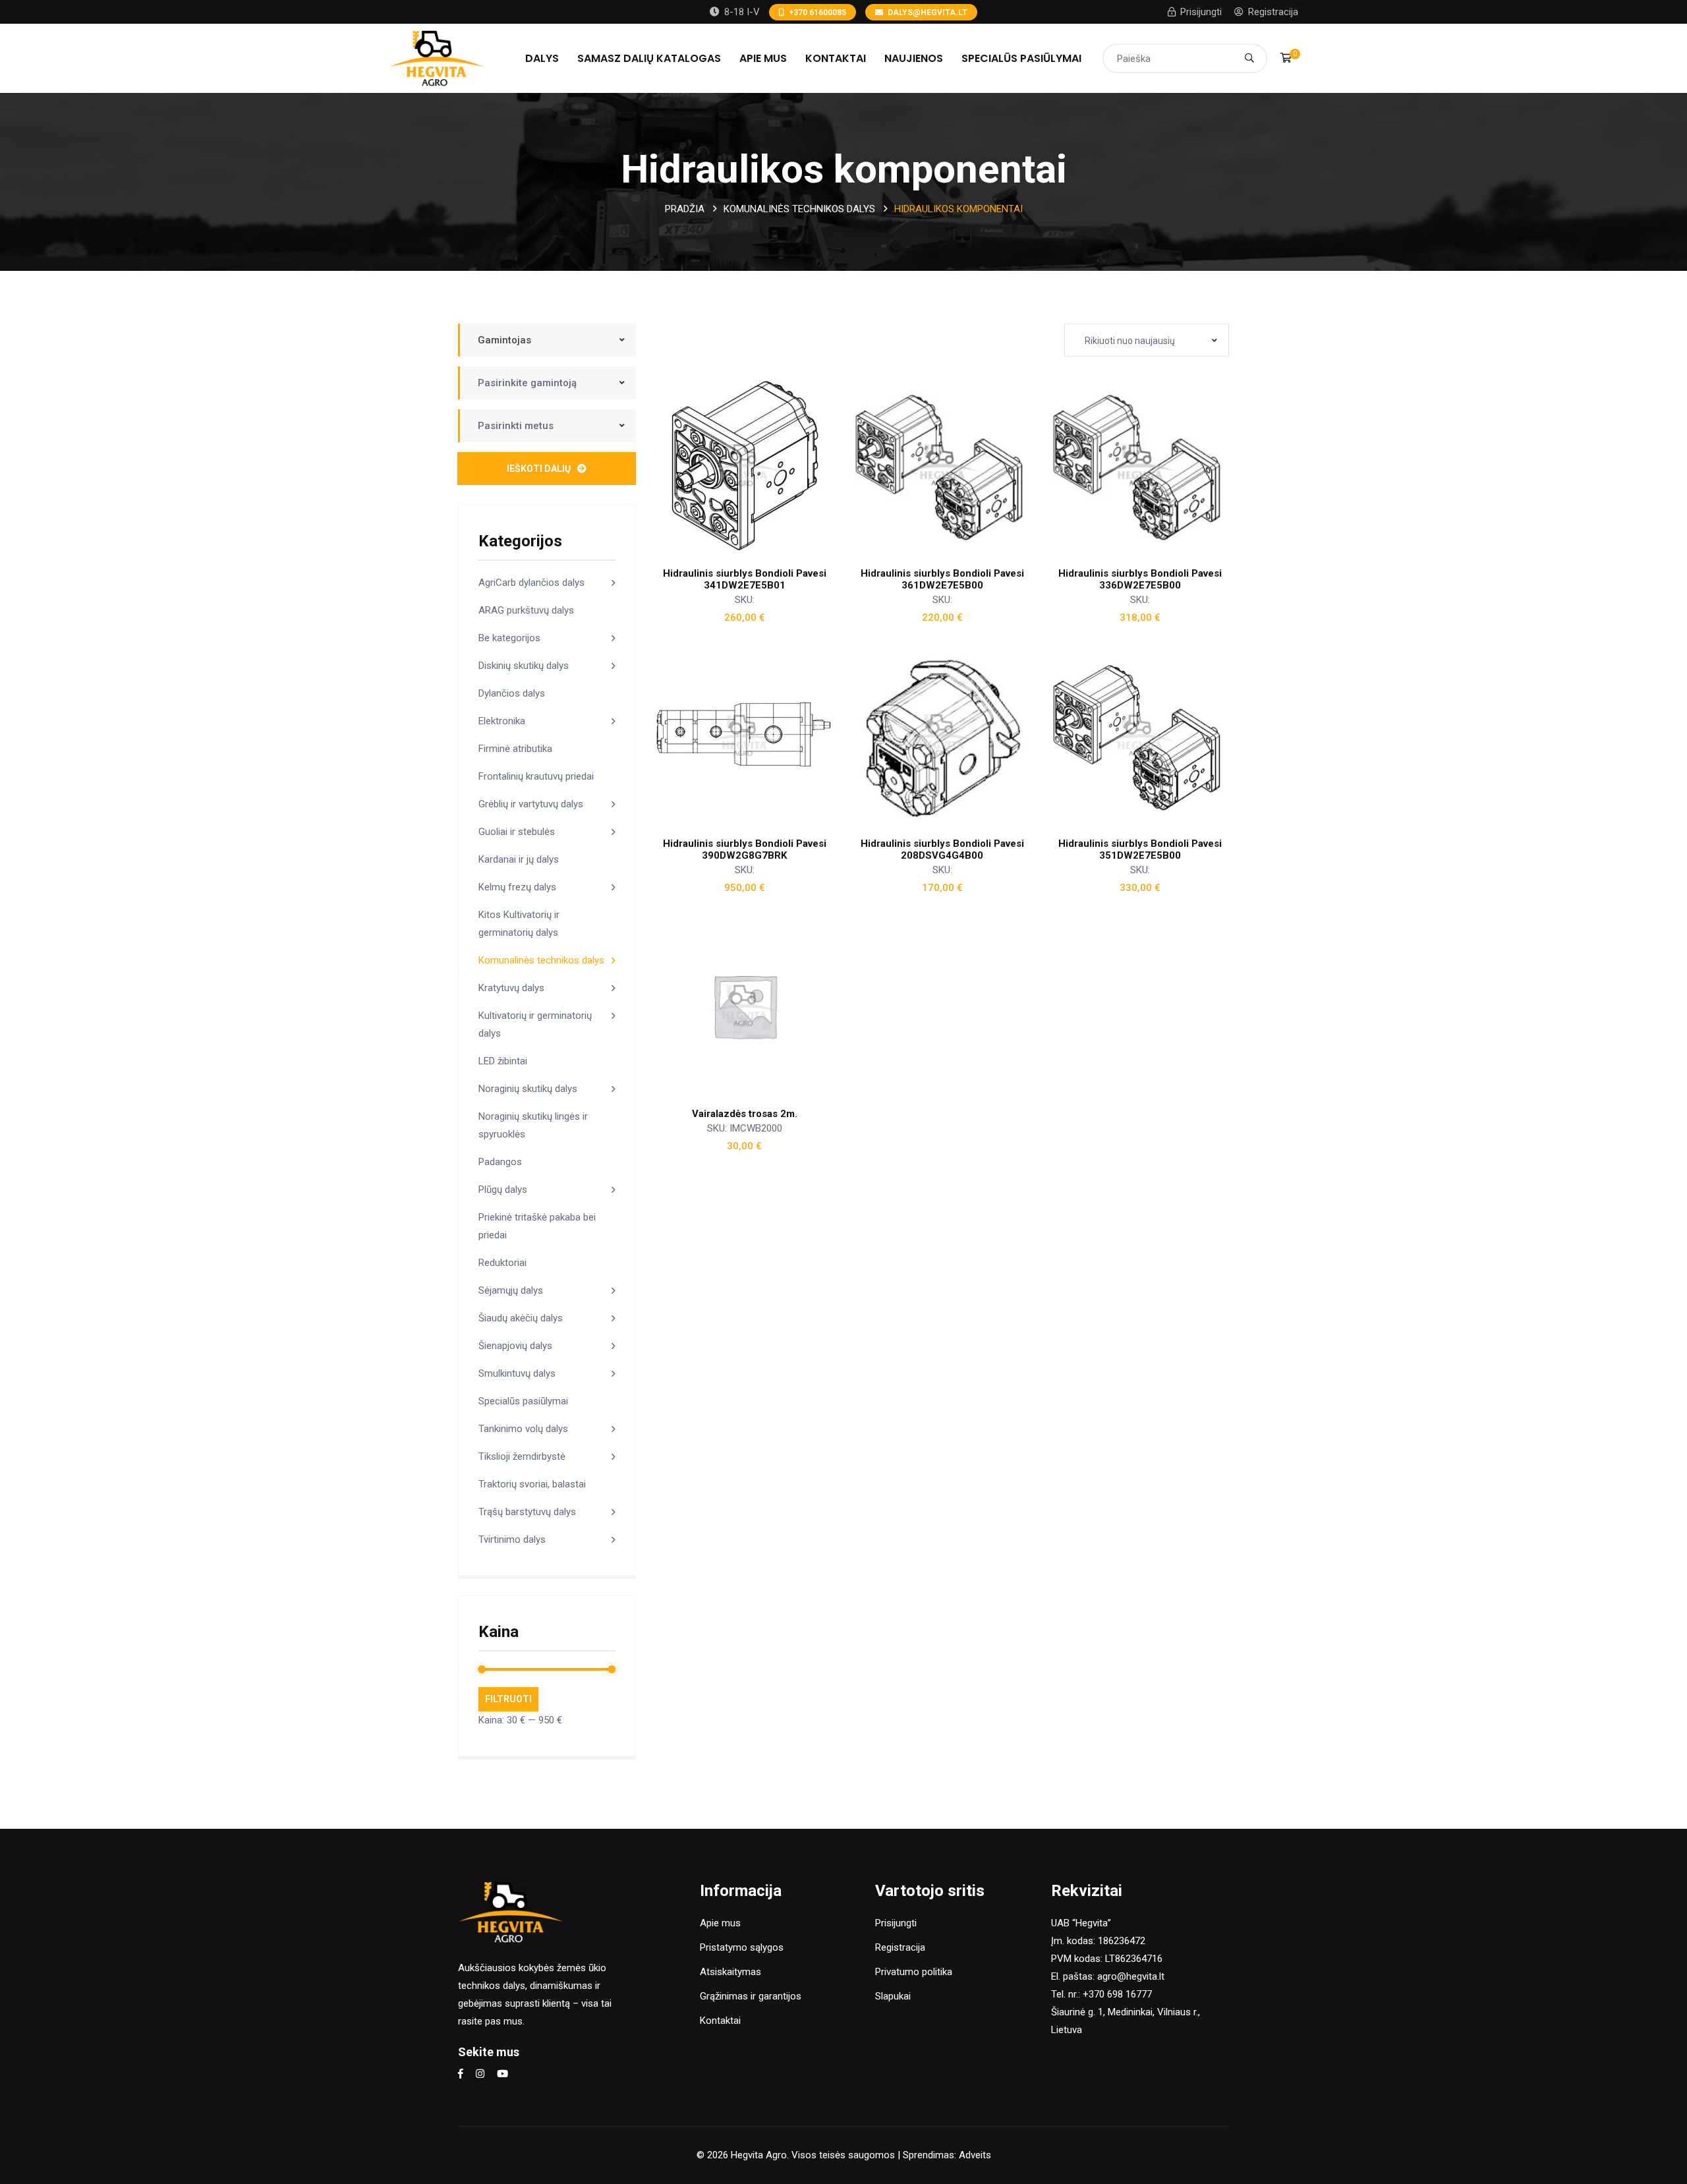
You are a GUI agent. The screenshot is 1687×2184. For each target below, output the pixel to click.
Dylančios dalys (512, 693)
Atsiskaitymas (730, 1972)
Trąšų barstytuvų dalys (527, 1512)
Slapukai (893, 1996)
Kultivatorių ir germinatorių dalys (535, 1024)
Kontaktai (836, 58)
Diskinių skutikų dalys (524, 666)
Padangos (500, 1162)
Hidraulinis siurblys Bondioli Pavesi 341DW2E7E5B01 (745, 579)
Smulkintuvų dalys (517, 1373)
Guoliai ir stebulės (517, 832)
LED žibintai (503, 1061)
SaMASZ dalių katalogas (649, 58)
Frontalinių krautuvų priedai (536, 776)
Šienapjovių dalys (515, 1346)
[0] (1286, 58)
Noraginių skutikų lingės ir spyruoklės (533, 1125)
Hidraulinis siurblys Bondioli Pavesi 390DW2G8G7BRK (745, 849)
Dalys (542, 58)
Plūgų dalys (503, 1190)
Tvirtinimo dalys (512, 1539)
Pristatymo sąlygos (742, 1947)
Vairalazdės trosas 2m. (745, 1114)
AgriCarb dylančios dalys (531, 583)
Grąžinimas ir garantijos (751, 1996)
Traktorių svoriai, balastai (532, 1484)
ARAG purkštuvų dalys (526, 610)
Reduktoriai (502, 1263)
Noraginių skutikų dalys (528, 1089)
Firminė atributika (515, 749)
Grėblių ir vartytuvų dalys (531, 804)
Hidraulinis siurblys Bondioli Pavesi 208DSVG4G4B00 (942, 849)
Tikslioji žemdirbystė (522, 1456)
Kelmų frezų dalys (517, 887)
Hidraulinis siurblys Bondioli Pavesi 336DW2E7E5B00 (1140, 579)
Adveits (975, 2155)
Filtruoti (508, 1699)
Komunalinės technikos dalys (799, 209)
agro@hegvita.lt (1131, 1976)
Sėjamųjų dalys (511, 1290)
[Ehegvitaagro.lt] (437, 57)
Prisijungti (1201, 12)
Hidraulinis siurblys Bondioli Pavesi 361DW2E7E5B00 (942, 579)
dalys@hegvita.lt (928, 13)
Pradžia (685, 209)
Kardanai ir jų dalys (519, 859)
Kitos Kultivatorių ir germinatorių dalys (519, 924)
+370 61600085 (817, 13)
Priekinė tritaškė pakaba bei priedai (537, 1226)
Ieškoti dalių (539, 469)
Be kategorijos (509, 638)
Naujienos (914, 58)
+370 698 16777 (1117, 1994)
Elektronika (502, 721)
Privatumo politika (914, 1972)
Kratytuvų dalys (511, 988)
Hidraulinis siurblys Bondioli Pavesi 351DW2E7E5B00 (1140, 849)
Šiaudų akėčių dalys (521, 1318)
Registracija (1273, 12)
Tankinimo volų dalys (523, 1429)
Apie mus (763, 58)
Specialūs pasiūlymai (1021, 58)
